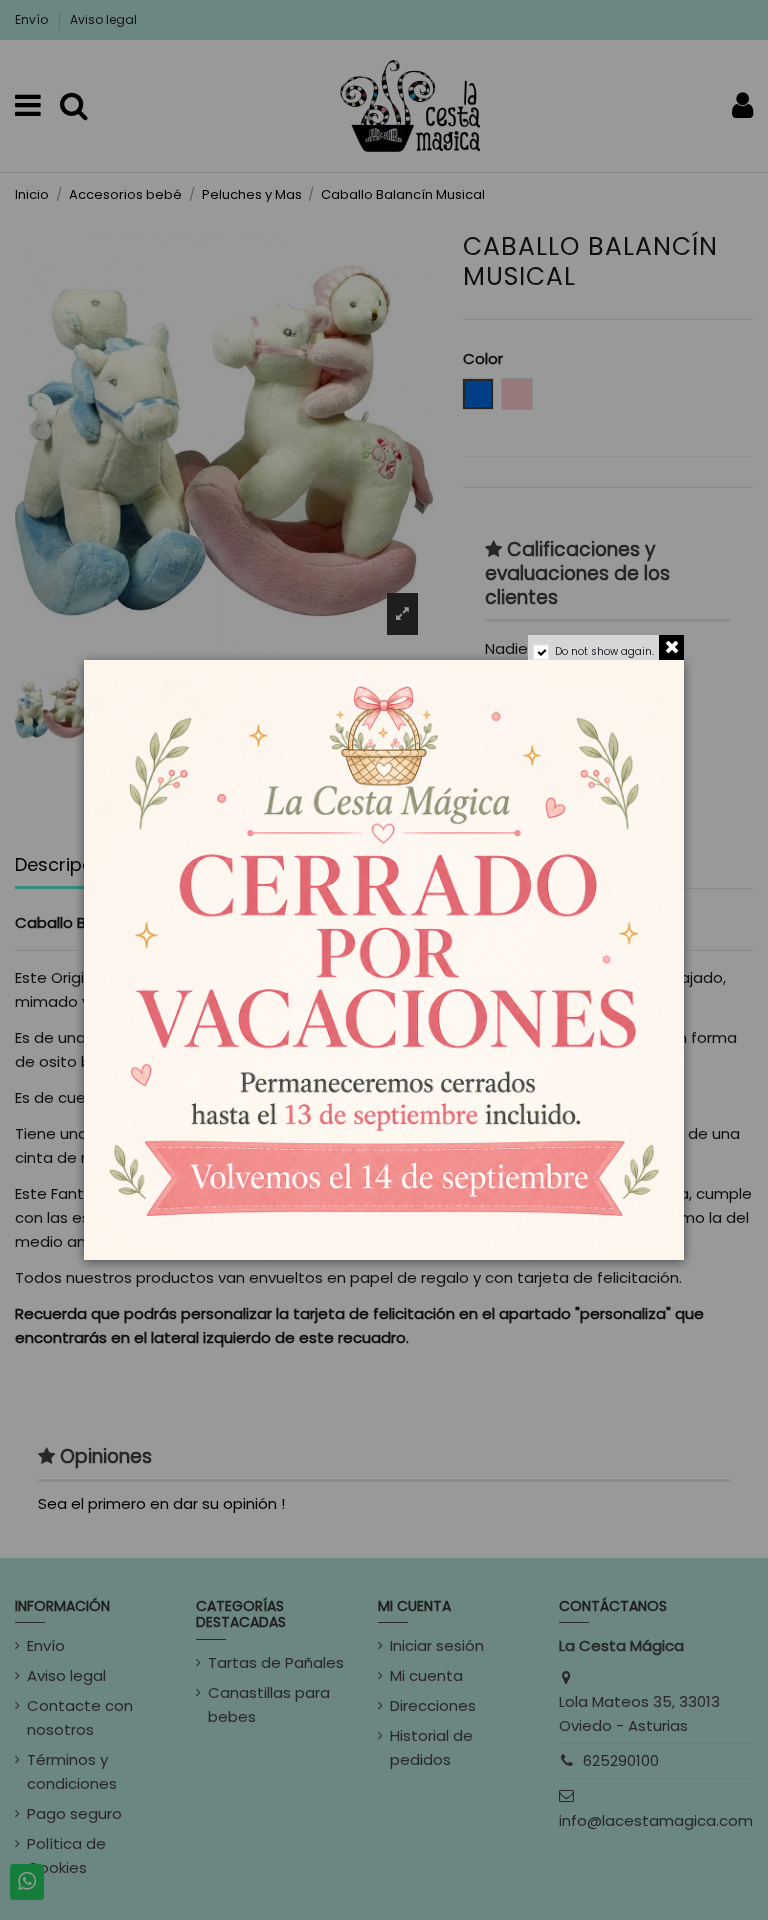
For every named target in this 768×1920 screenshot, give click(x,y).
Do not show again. (604, 651)
